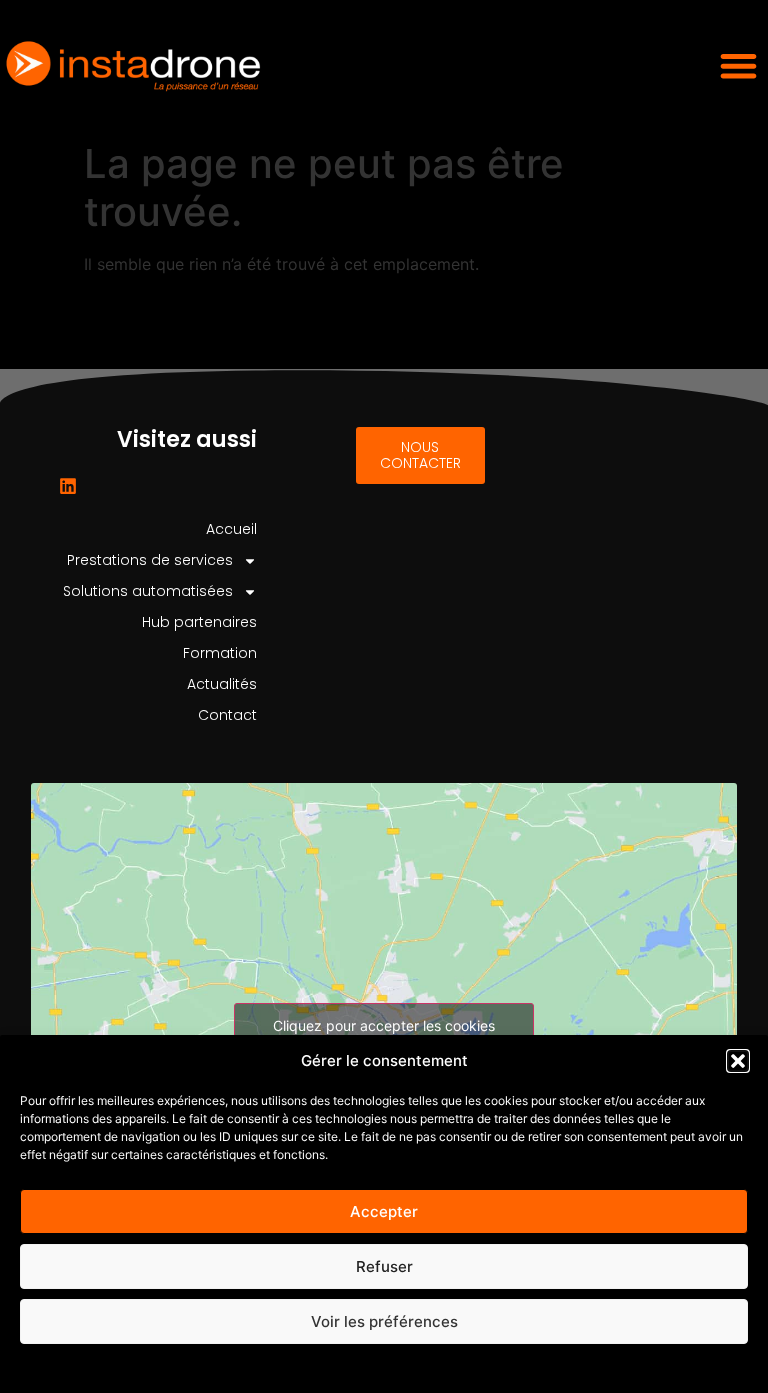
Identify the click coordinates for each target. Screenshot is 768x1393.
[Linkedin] (68, 486)
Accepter (384, 1211)
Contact (227, 715)
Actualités (222, 684)
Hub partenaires (199, 622)
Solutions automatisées (148, 591)
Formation (220, 653)
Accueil (231, 529)
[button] (738, 1061)
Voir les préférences (384, 1321)
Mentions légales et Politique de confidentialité (384, 1367)
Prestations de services (150, 560)
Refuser (384, 1266)
